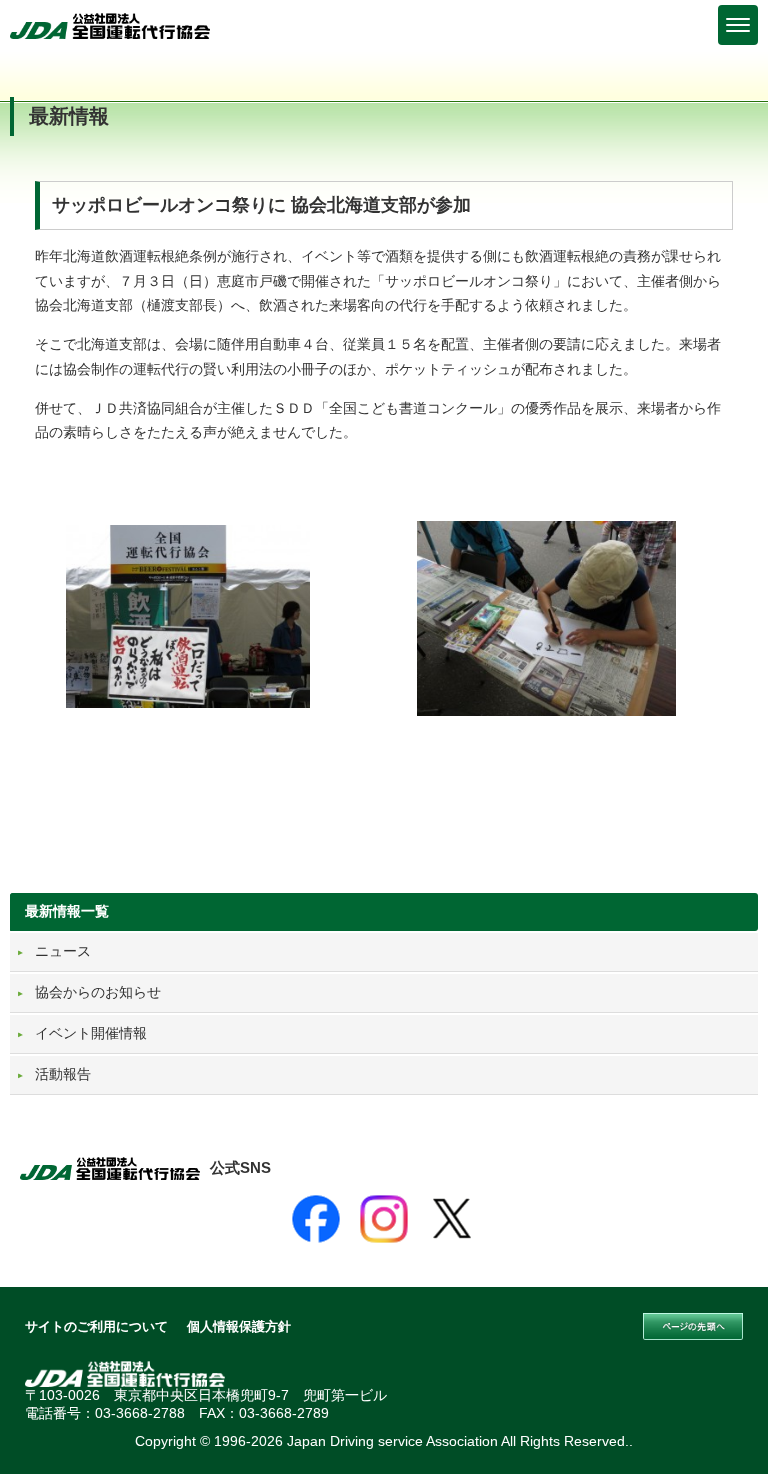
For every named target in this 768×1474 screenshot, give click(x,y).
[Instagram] (384, 1219)
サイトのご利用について (96, 1326)
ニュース (63, 951)
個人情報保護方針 (239, 1326)
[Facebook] (316, 1219)
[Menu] (738, 25)
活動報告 (63, 1074)
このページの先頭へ (693, 1327)
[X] (452, 1219)
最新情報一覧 (67, 911)
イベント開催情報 (91, 1033)
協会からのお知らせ (98, 992)
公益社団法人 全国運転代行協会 (110, 26)
